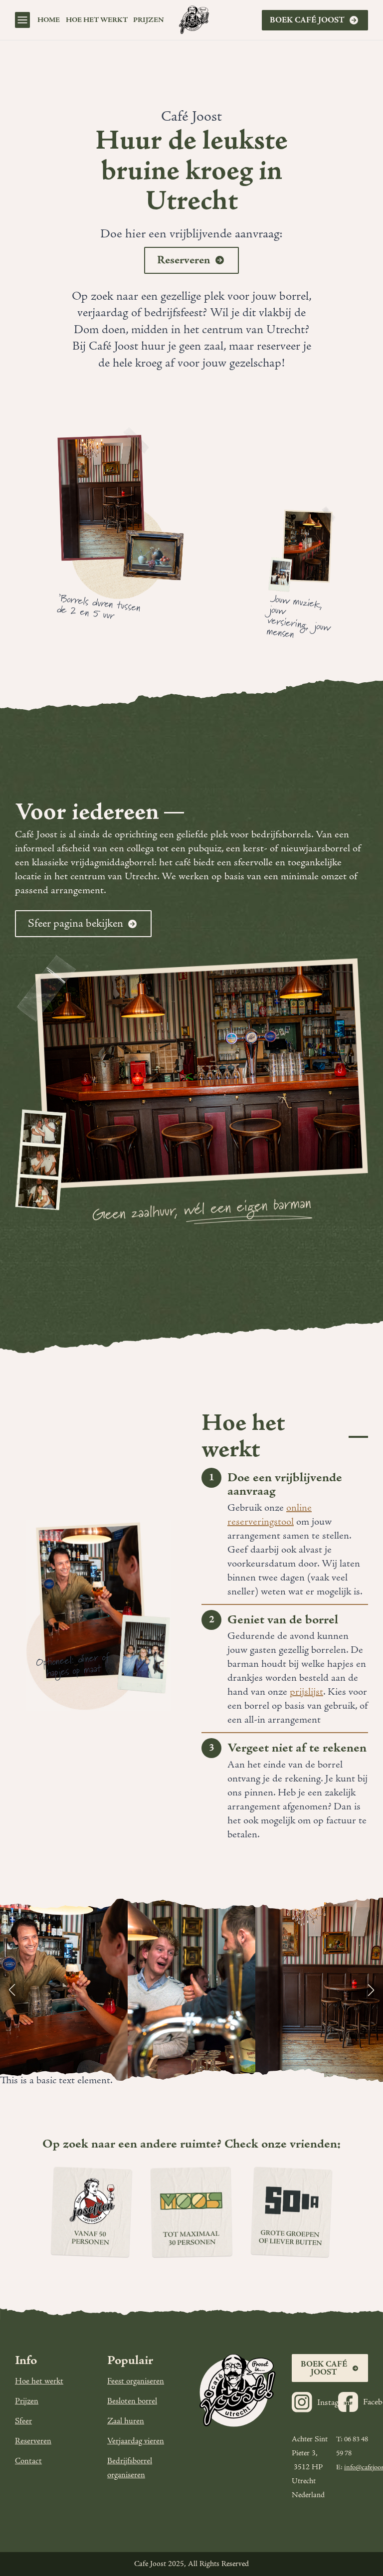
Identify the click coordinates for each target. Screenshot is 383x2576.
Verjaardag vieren (136, 2441)
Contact (28, 2461)
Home (49, 20)
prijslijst (306, 1692)
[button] (12, 1990)
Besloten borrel (132, 2401)
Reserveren (33, 2441)
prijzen (149, 20)
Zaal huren (126, 2421)
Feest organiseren (136, 2381)
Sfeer (23, 2421)
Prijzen (27, 2401)
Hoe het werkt (97, 20)
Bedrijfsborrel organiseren (130, 2468)
